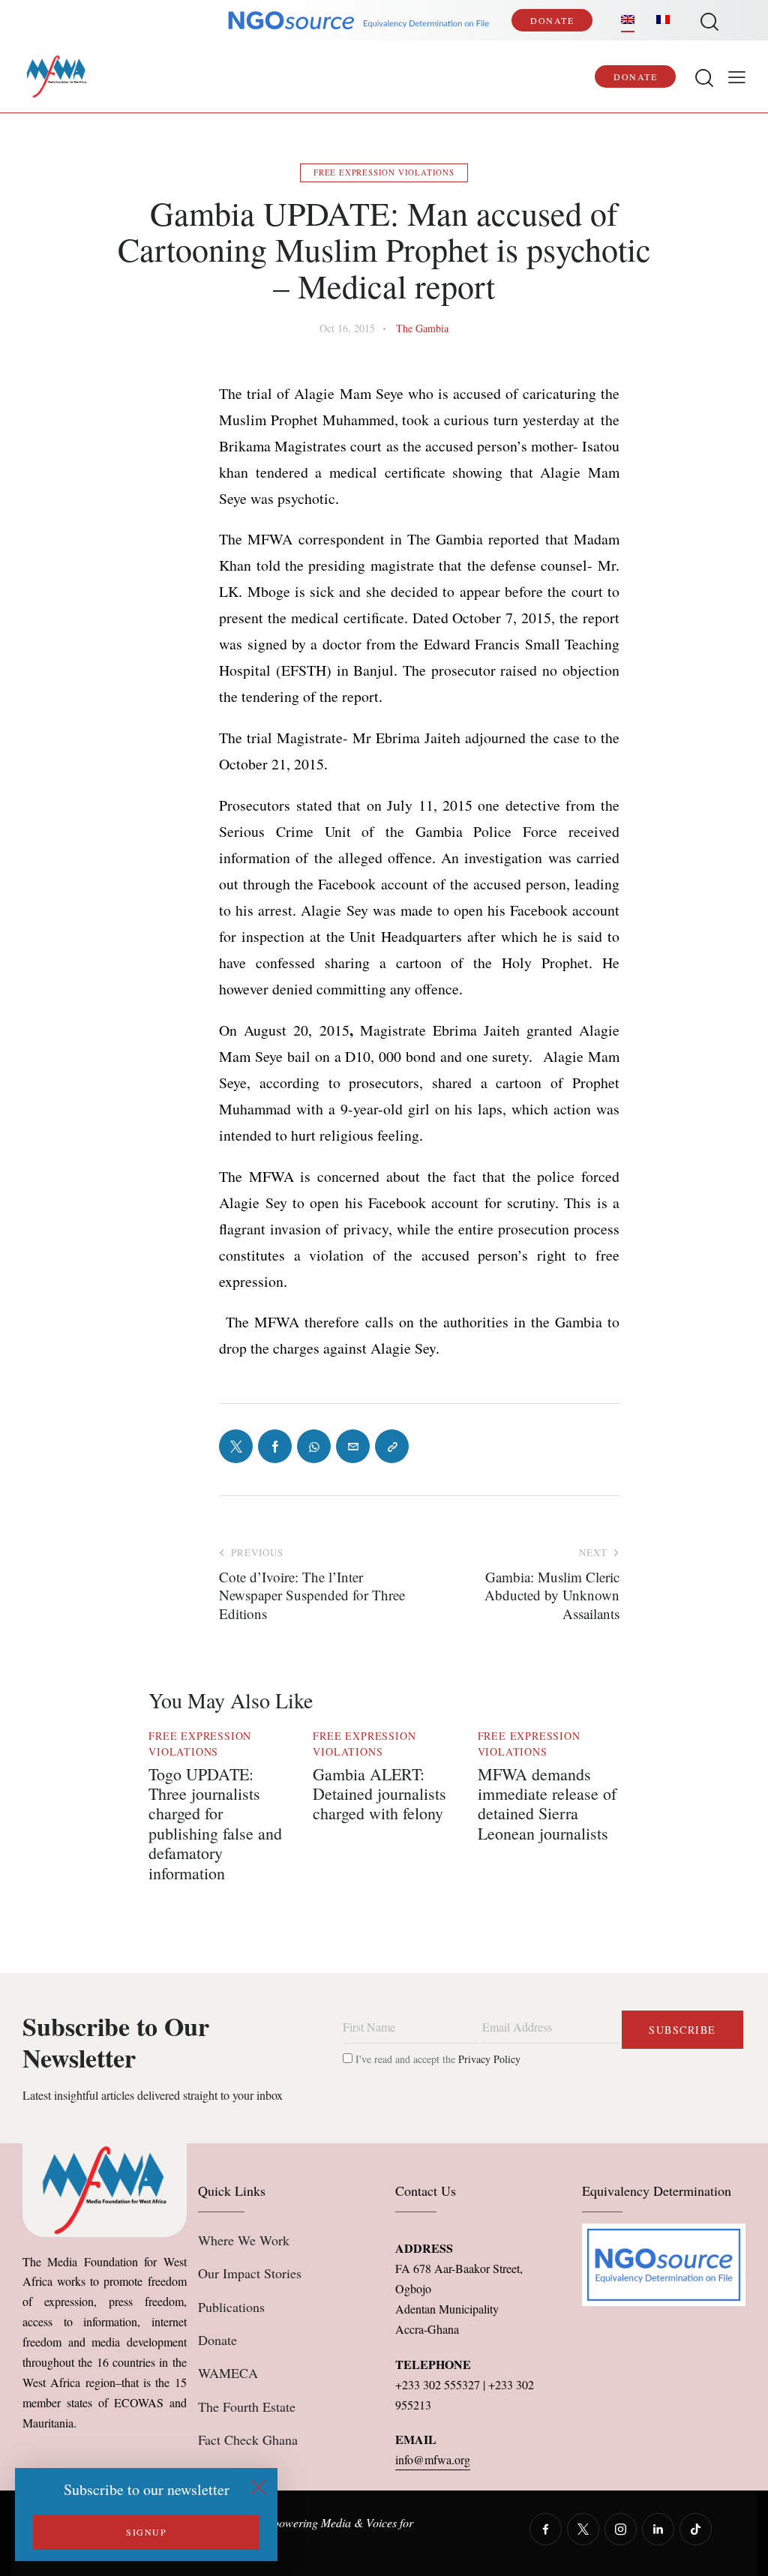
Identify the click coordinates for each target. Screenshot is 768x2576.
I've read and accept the (436, 2059)
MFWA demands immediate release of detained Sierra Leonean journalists (547, 1804)
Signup (146, 2532)
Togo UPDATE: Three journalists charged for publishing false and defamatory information (215, 1824)
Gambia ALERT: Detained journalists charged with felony (379, 1794)
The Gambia (422, 328)
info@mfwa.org (433, 2459)
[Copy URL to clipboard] (392, 1446)
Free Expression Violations (384, 172)
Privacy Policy (489, 2059)
